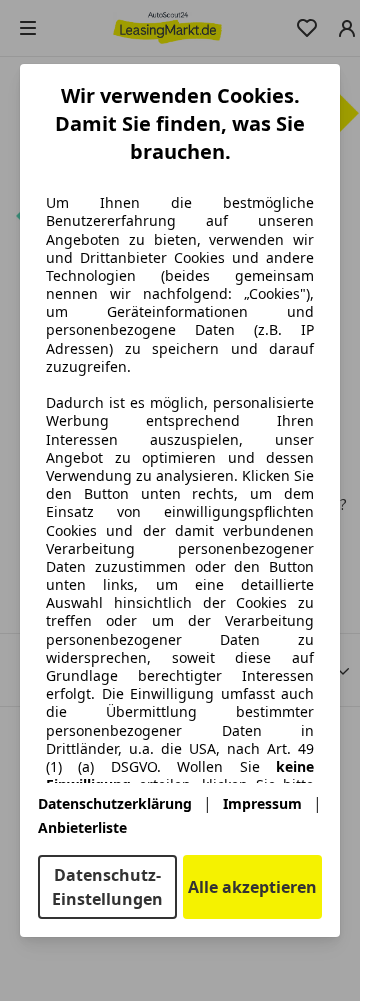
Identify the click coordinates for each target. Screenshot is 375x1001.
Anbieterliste (82, 827)
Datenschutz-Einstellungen (107, 887)
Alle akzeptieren (252, 887)
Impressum (262, 803)
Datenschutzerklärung (115, 803)
